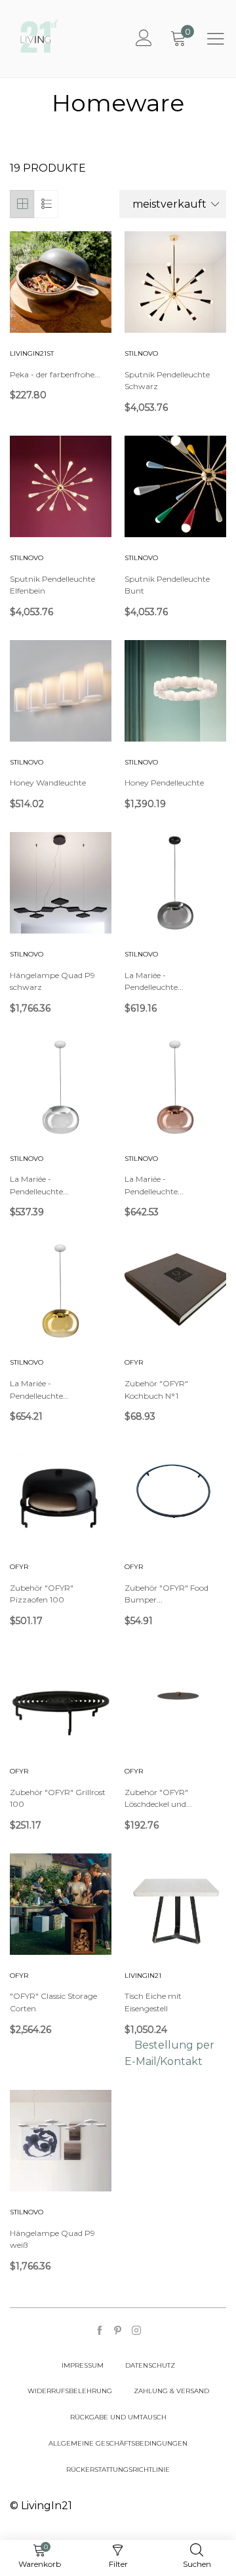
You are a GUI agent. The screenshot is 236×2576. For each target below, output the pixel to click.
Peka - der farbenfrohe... (55, 374)
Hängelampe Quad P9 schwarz (52, 981)
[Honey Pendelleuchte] (175, 691)
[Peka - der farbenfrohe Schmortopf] (61, 282)
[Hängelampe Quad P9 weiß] (61, 2141)
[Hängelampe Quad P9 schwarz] (61, 883)
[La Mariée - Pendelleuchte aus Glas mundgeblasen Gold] (61, 1291)
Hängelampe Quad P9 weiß (52, 2239)
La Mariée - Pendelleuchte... (154, 981)
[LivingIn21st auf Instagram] (136, 2331)
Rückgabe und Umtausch (118, 2417)
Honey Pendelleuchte (164, 783)
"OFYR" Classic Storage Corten (53, 2002)
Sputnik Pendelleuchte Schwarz (167, 381)
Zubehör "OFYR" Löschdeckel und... (158, 1798)
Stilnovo (141, 353)
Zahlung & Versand (171, 2391)
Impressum (83, 2365)
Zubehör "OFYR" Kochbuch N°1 (156, 1390)
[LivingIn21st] (39, 36)
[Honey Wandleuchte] (61, 691)
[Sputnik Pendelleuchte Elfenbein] (61, 486)
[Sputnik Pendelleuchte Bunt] (175, 486)
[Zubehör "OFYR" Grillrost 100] (61, 1700)
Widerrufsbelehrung (70, 2391)
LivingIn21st (32, 353)
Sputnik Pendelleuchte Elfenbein (52, 585)
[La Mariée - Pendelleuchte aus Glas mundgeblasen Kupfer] (175, 1087)
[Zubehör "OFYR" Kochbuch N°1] (175, 1291)
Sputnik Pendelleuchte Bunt (167, 585)
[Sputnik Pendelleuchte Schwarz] (175, 282)
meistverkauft (169, 204)
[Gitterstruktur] (22, 204)
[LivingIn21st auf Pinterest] (118, 2331)
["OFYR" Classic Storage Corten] (61, 1904)
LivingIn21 (143, 1976)
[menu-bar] (216, 39)
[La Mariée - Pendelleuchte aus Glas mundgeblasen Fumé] (175, 883)
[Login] (144, 39)
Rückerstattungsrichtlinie (118, 2470)
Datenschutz (150, 2365)
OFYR (134, 1362)
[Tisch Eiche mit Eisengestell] (175, 1904)
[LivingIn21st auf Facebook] (100, 2331)
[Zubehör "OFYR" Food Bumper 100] (175, 1495)
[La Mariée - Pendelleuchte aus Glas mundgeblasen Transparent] (61, 1087)
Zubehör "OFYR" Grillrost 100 (58, 1798)
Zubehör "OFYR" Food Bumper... (167, 1594)
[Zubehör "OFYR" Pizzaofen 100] (61, 1495)
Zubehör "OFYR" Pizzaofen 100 (42, 1594)
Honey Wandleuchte (48, 783)
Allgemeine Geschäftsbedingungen (118, 2443)
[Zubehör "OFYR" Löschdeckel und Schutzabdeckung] (175, 1700)
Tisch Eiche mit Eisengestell (153, 2002)
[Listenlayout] (46, 204)
